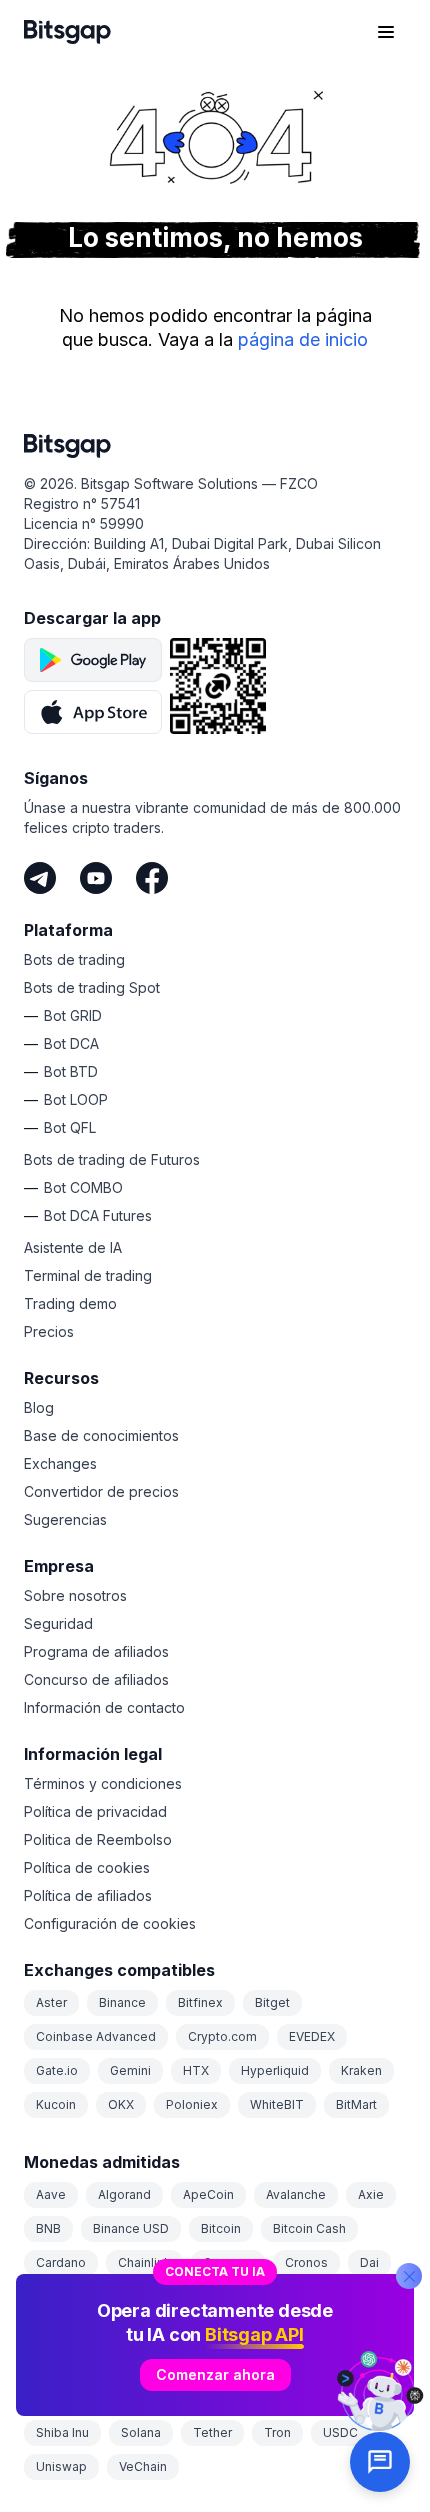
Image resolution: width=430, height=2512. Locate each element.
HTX (196, 2070)
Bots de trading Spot (92, 987)
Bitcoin (221, 2228)
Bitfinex (200, 2002)
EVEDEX (312, 2036)
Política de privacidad (95, 1811)
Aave (51, 2194)
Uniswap (61, 2466)
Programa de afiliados (96, 1651)
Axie (371, 2194)
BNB (48, 2228)
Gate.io (57, 2070)
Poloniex (192, 2104)
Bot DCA (71, 1043)
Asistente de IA (73, 1247)
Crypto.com (222, 2036)
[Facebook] (152, 878)
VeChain (143, 2466)
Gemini (130, 2070)
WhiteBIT (277, 2104)
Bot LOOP (76, 1099)
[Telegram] (40, 878)
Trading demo (70, 1303)
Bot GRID (73, 1015)
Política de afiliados (88, 1895)
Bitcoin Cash (309, 2228)
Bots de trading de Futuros (112, 1159)
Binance (122, 2002)
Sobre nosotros (75, 1595)
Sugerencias (65, 1519)
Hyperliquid (275, 2070)
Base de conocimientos (101, 1435)
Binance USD (131, 2228)
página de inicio (303, 339)
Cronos (306, 2262)
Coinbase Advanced (96, 2036)
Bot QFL (70, 1127)
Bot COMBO (83, 1187)
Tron (277, 2432)
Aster (51, 2002)
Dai (369, 2262)
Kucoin (56, 2104)
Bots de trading (74, 959)
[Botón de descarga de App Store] (93, 712)
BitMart (356, 2104)
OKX (121, 2104)
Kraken (361, 2070)
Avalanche (296, 2194)
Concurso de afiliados (96, 1679)
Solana (141, 2432)
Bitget (272, 2002)
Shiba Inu (62, 2432)
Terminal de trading (88, 1275)
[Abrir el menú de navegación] (386, 32)
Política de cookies (87, 1867)
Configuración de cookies (110, 1923)
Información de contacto (104, 1707)
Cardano (61, 2262)
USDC (340, 2432)
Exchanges (60, 1463)
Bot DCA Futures (98, 1215)
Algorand (124, 2194)
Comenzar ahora (215, 2374)
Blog (39, 1407)
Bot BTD (71, 1071)
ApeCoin (208, 2194)
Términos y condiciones (103, 1783)
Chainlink (144, 2262)
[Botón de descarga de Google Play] (93, 660)
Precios (49, 1331)
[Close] (409, 2276)
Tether (212, 2432)
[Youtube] (96, 878)
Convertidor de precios (101, 1491)
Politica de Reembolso (98, 1839)
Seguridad (58, 1623)
